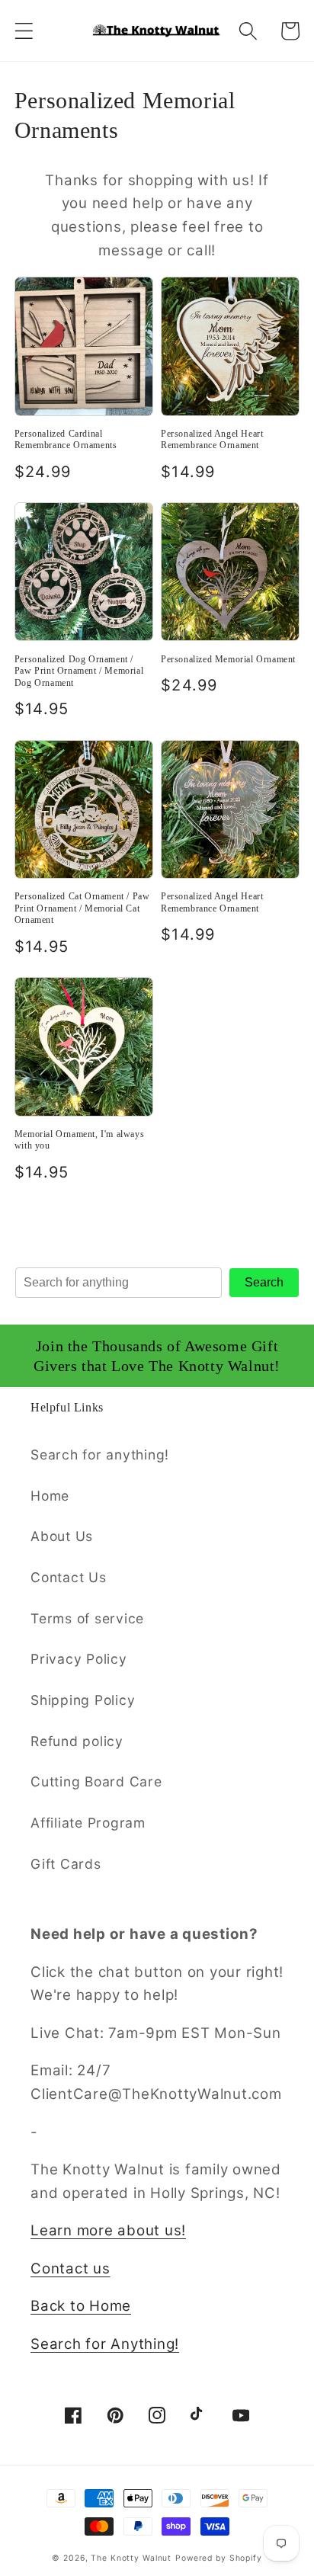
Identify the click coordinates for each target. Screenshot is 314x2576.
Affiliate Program (88, 1823)
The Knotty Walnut (131, 2558)
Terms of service (87, 1618)
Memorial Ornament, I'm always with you (79, 1140)
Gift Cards (66, 1864)
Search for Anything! (105, 2344)
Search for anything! (100, 1455)
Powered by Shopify (219, 2558)
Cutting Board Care (96, 1781)
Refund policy (77, 1741)
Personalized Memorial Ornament (228, 659)
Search (264, 1282)
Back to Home (81, 2306)
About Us (62, 1536)
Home (50, 1496)
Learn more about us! (108, 2230)
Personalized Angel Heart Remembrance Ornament (212, 440)
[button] (24, 31)
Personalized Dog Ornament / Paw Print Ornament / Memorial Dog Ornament (79, 671)
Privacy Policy (79, 1659)
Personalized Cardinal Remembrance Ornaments (66, 440)
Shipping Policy (83, 1700)
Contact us (70, 2268)
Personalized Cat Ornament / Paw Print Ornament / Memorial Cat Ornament (82, 908)
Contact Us (69, 1577)
